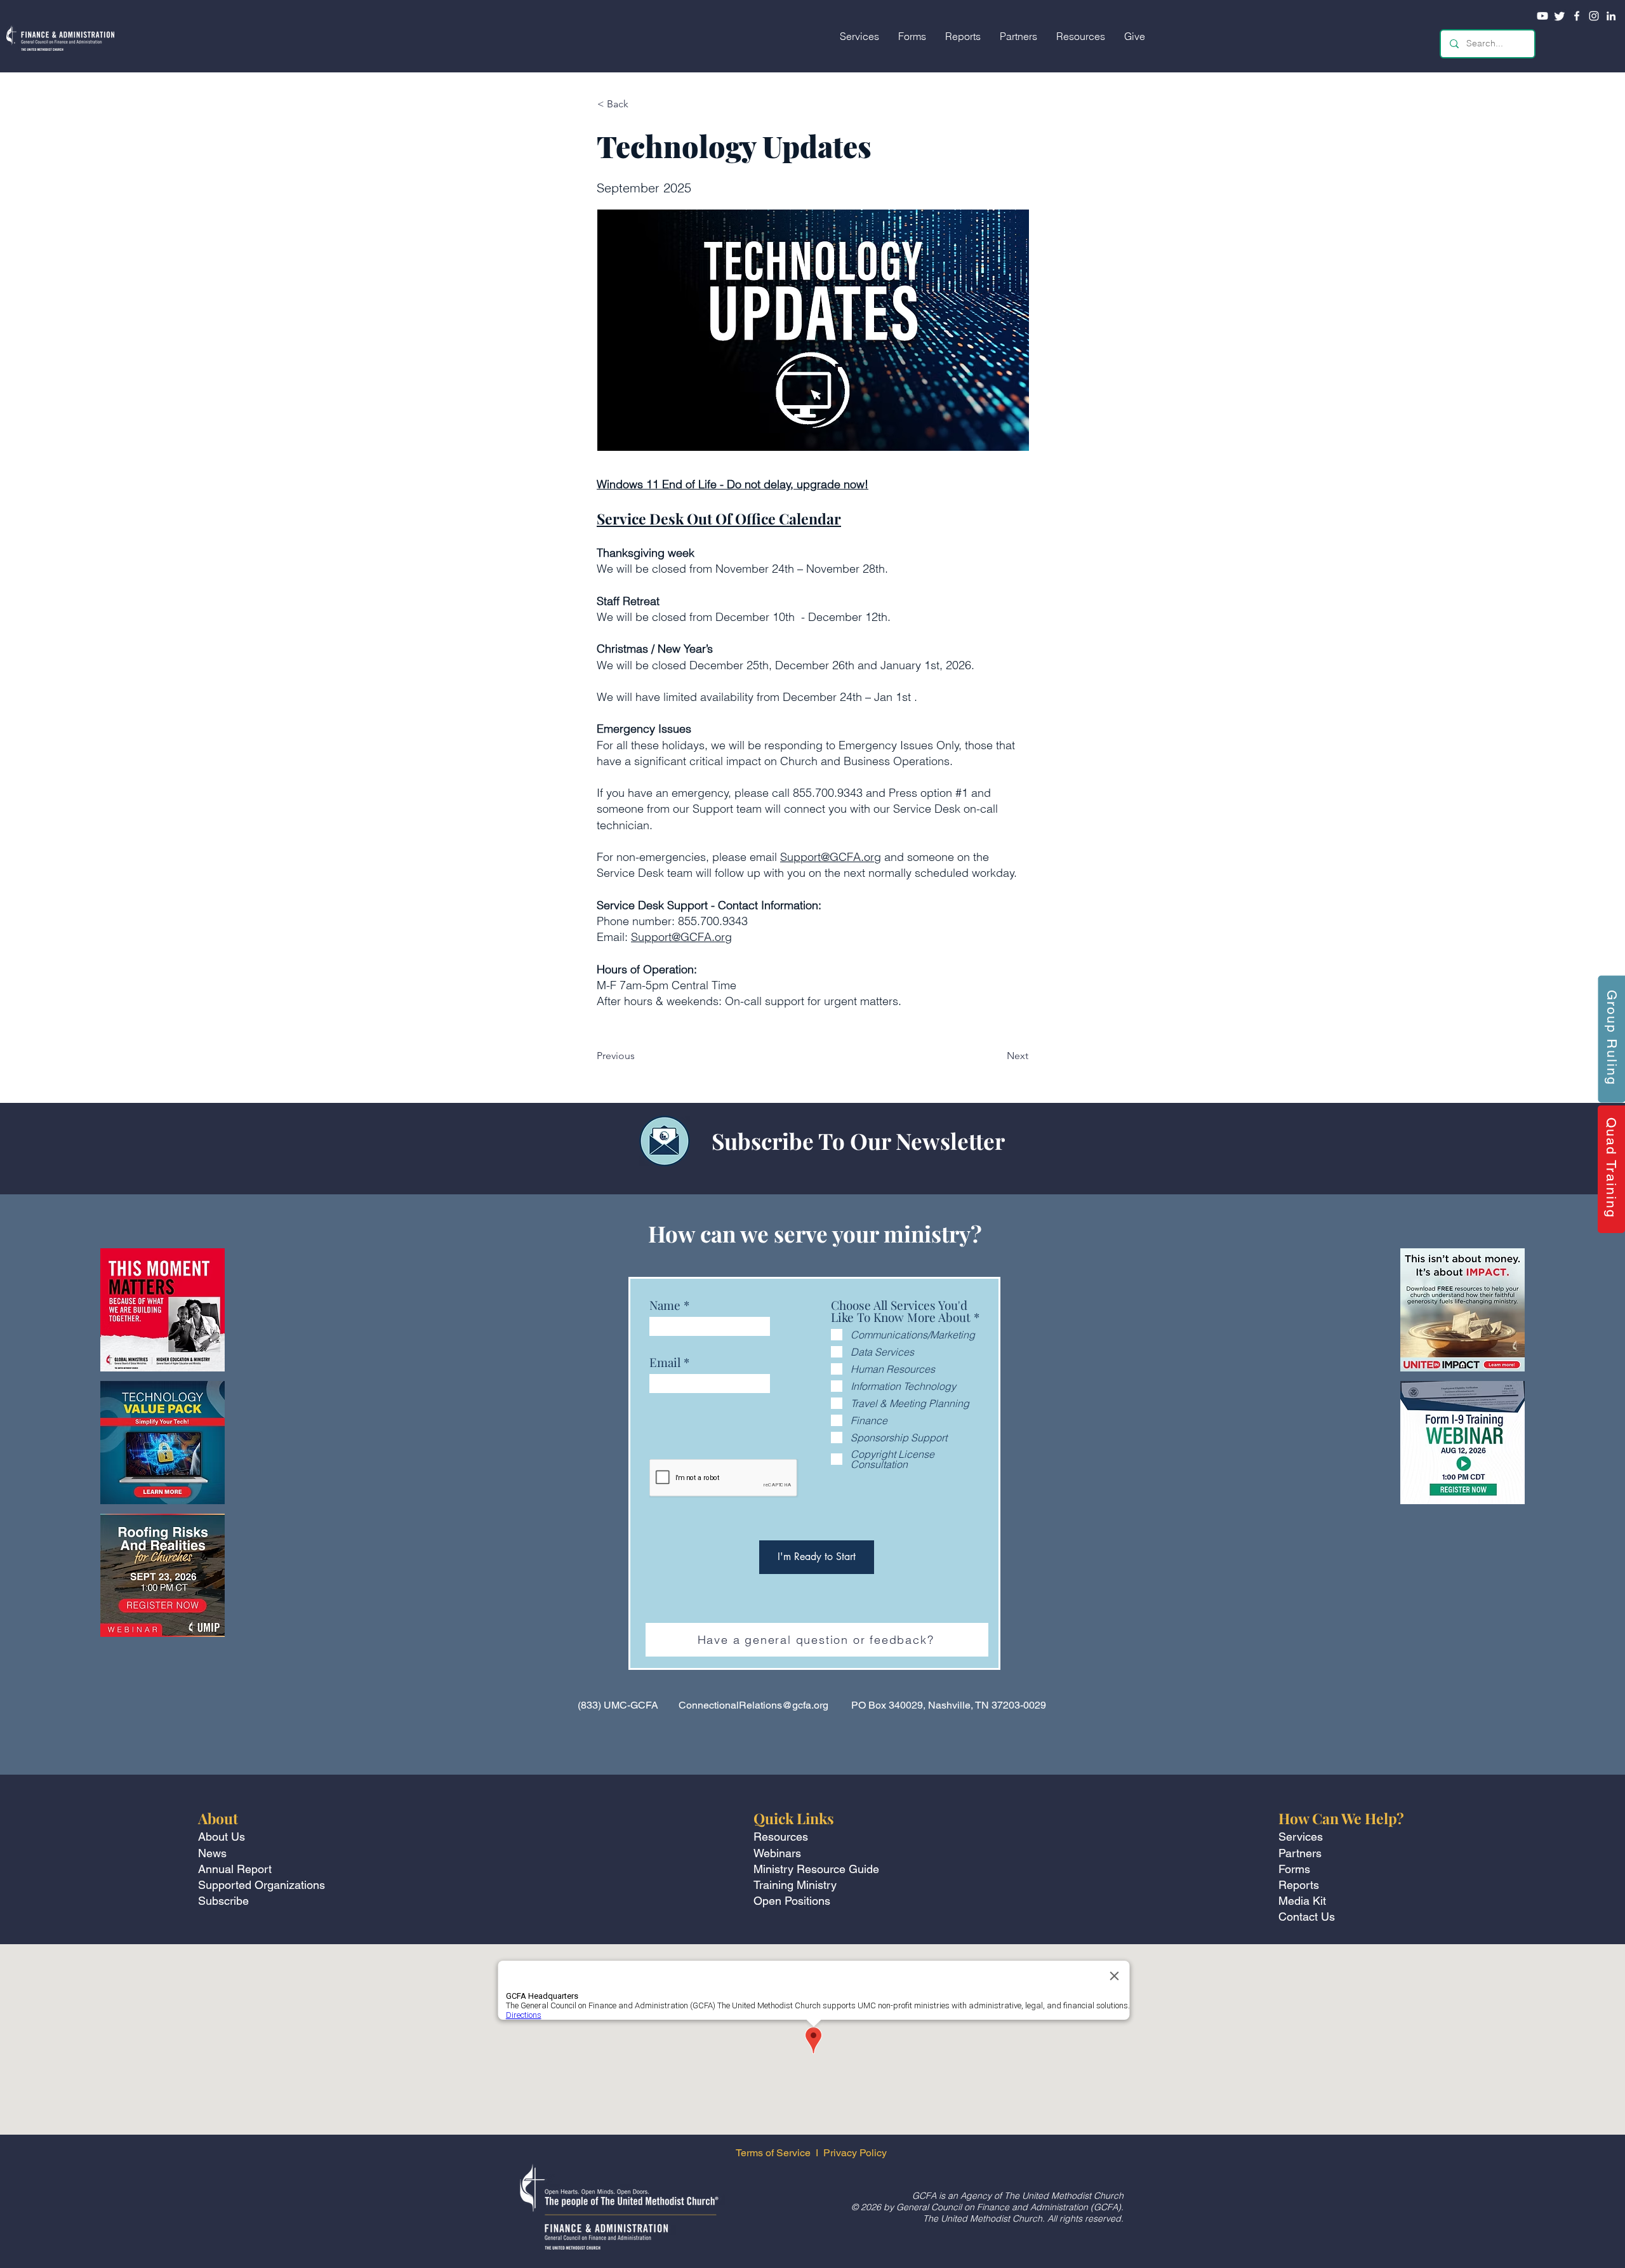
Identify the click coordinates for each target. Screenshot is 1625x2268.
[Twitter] (1560, 16)
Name (665, 1305)
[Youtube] (1542, 16)
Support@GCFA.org (831, 857)
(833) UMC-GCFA (618, 1705)
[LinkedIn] (1611, 16)
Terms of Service (773, 2153)
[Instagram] (1594, 16)
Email (665, 1362)
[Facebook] (1577, 16)
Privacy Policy (856, 2153)
